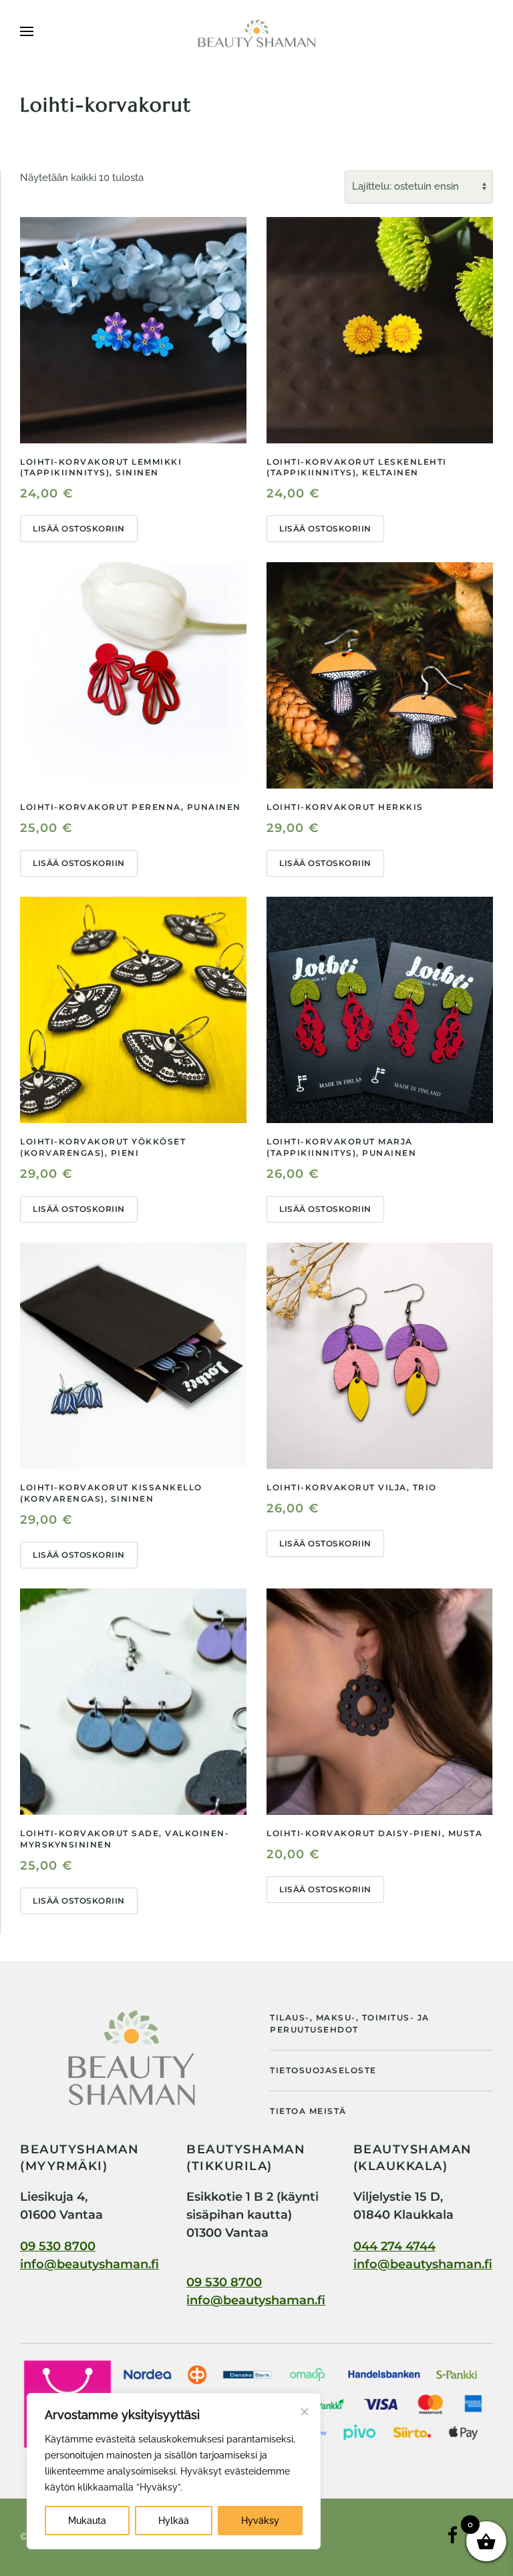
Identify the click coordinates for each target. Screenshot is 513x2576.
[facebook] (453, 2542)
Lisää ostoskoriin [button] (79, 528)
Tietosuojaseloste (323, 2070)
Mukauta (87, 2521)
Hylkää (174, 2521)
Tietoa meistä (308, 2111)
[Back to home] (256, 33)
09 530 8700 (58, 2246)
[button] (27, 33)
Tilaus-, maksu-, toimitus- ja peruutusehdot (350, 2023)
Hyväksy (260, 2521)
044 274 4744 (394, 2246)
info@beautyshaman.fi (90, 2264)
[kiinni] (305, 2412)
